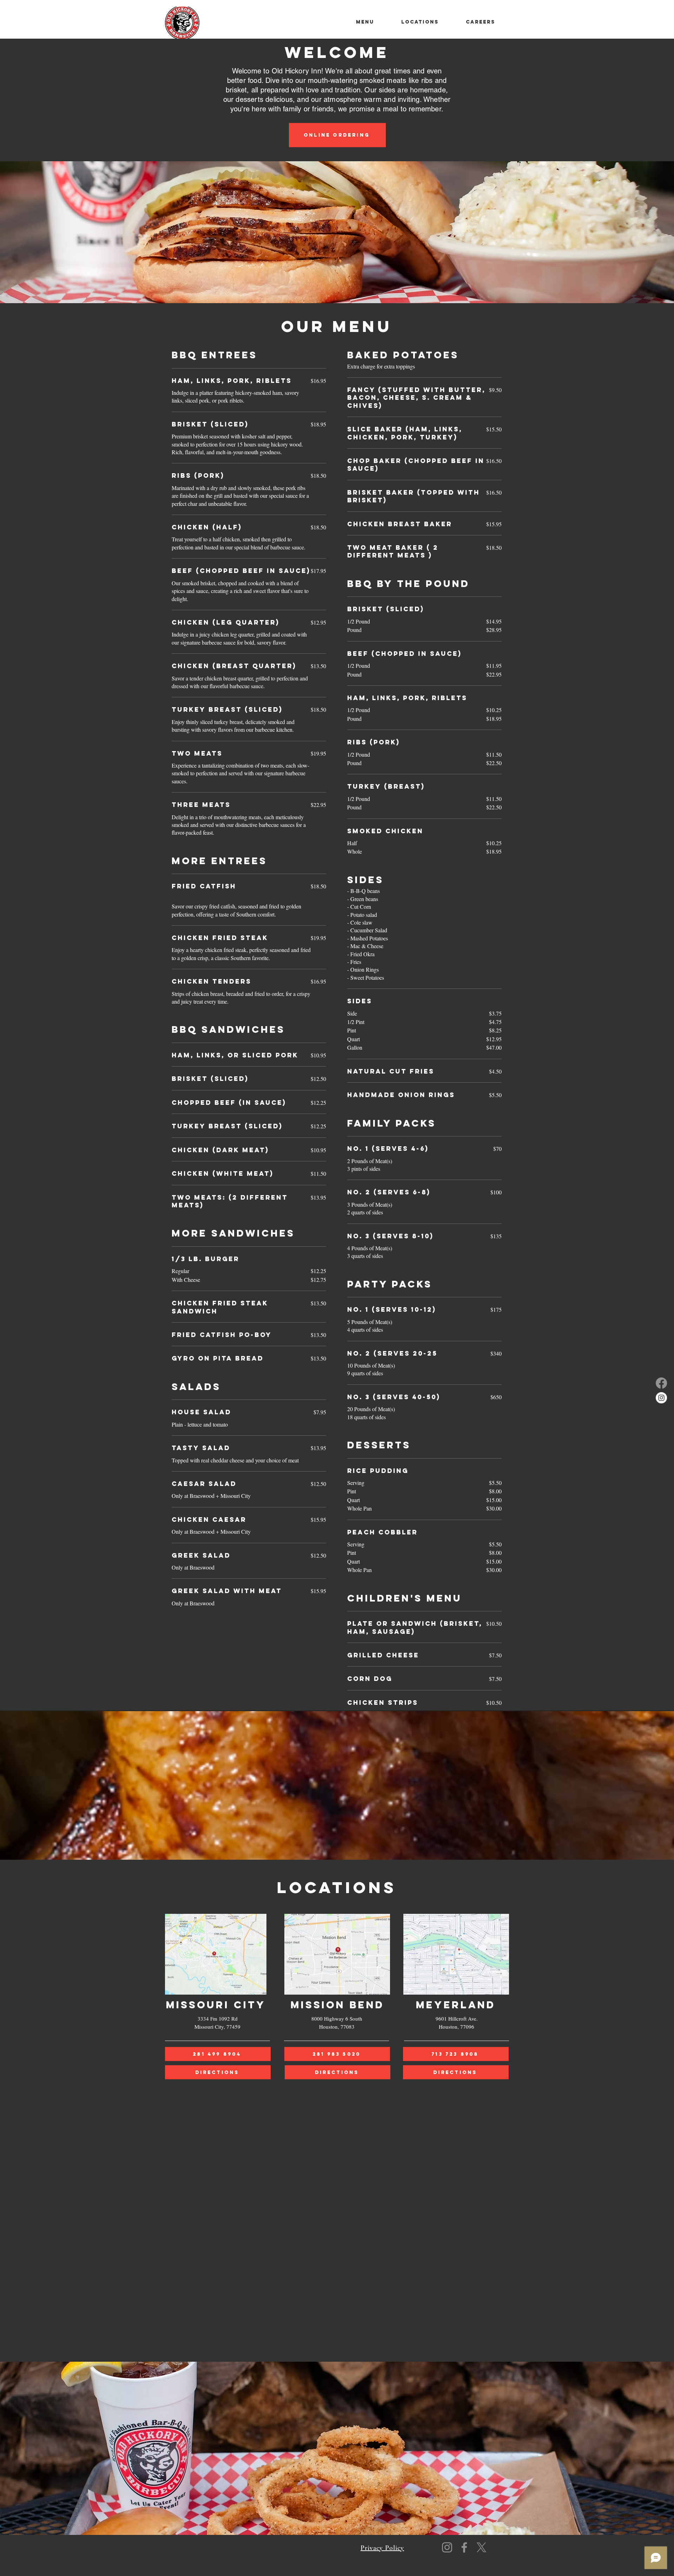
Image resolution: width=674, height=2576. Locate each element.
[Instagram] (661, 1398)
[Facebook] (661, 1383)
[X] (481, 2547)
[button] (420, 22)
